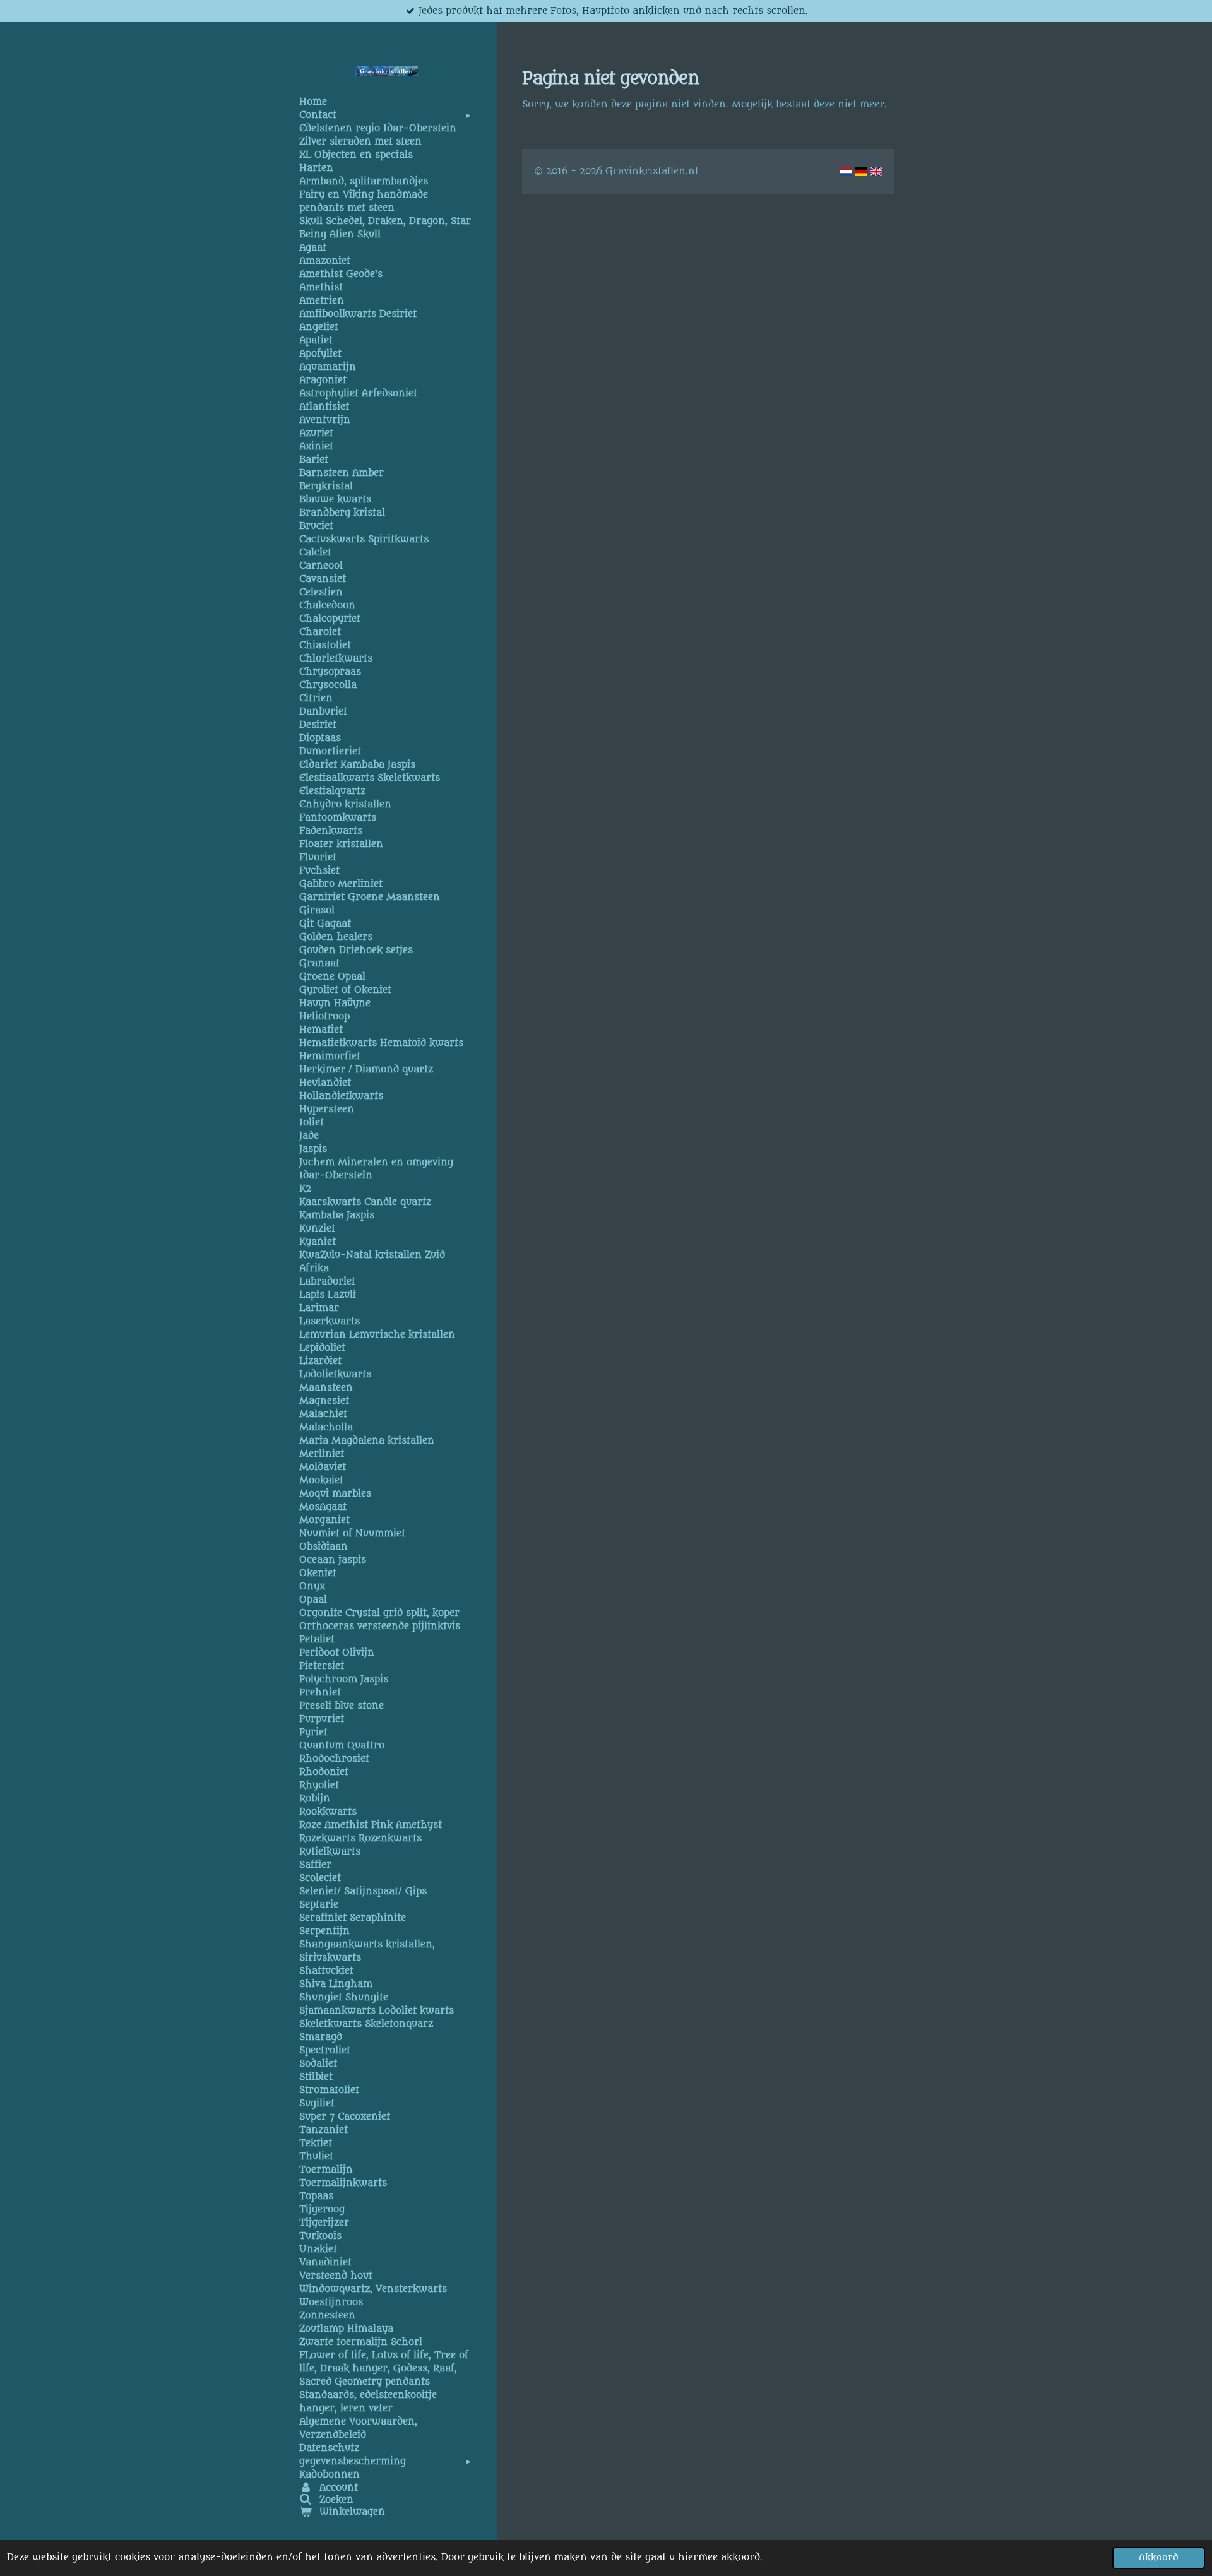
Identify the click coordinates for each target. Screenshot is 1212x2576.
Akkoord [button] (1159, 2558)
